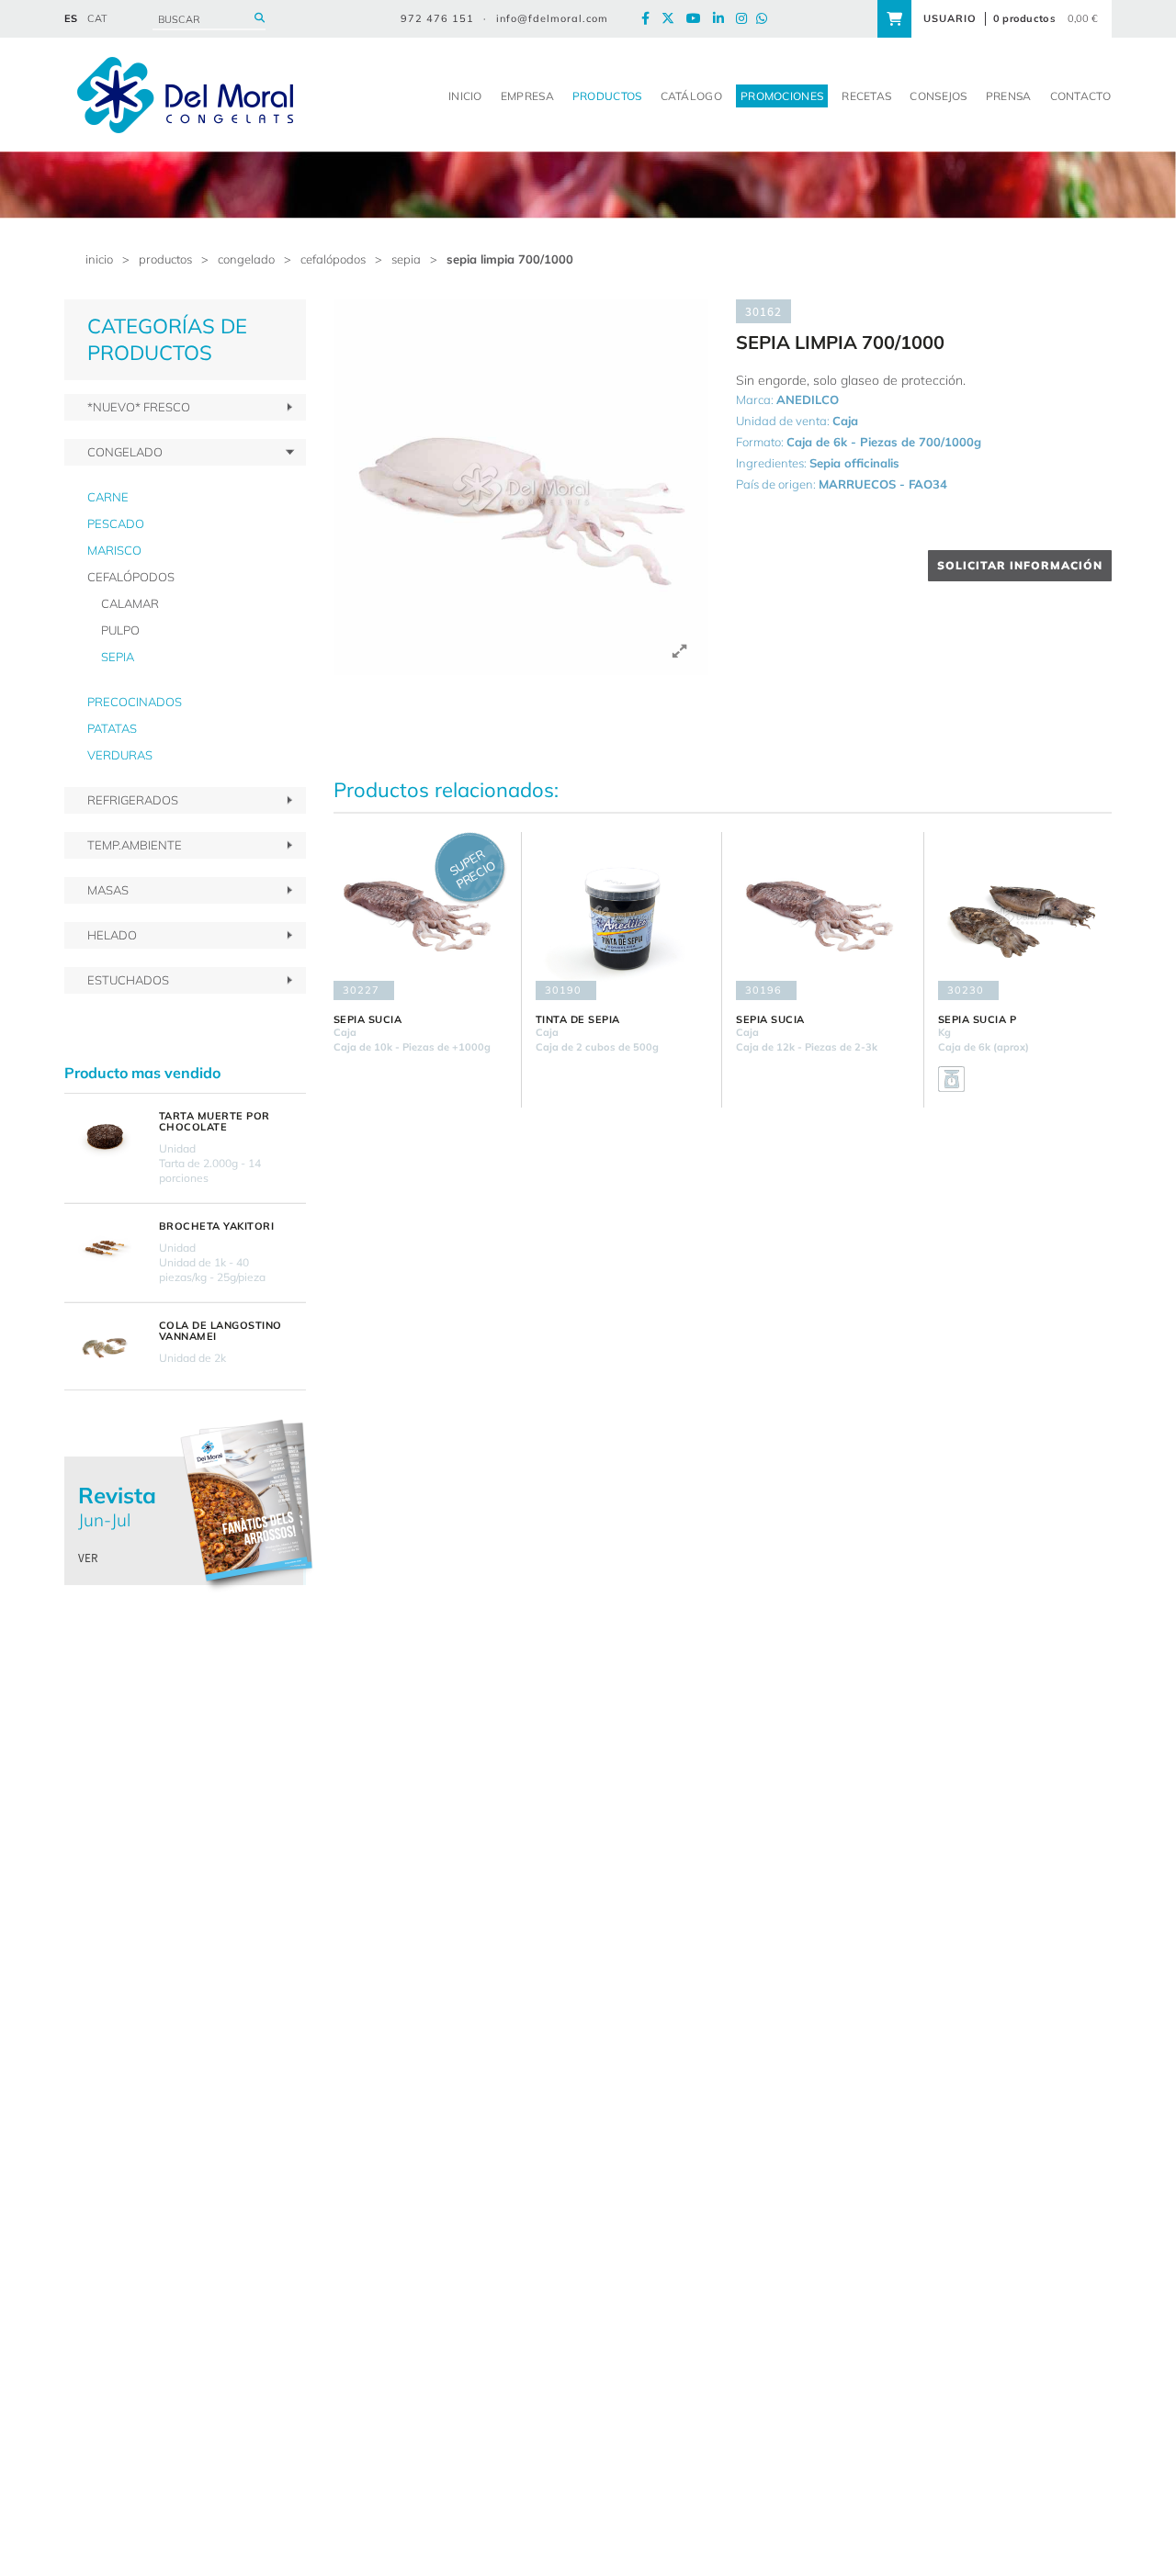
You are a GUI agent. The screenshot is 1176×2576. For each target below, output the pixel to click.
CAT (97, 18)
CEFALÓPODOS (333, 259)
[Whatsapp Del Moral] (766, 19)
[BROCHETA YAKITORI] (105, 1247)
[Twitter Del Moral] (673, 19)
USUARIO (950, 18)
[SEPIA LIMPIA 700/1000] (521, 487)
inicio (99, 259)
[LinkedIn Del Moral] (723, 19)
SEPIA (406, 259)
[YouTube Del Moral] (698, 19)
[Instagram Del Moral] (746, 19)
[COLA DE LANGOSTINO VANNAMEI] (105, 1346)
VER (88, 1558)
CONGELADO (246, 259)
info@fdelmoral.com (552, 18)
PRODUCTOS (165, 259)
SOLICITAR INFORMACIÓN (1020, 565)
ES (71, 18)
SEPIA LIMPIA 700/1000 (510, 259)
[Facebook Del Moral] (650, 19)
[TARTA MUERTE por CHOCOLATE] (105, 1137)
